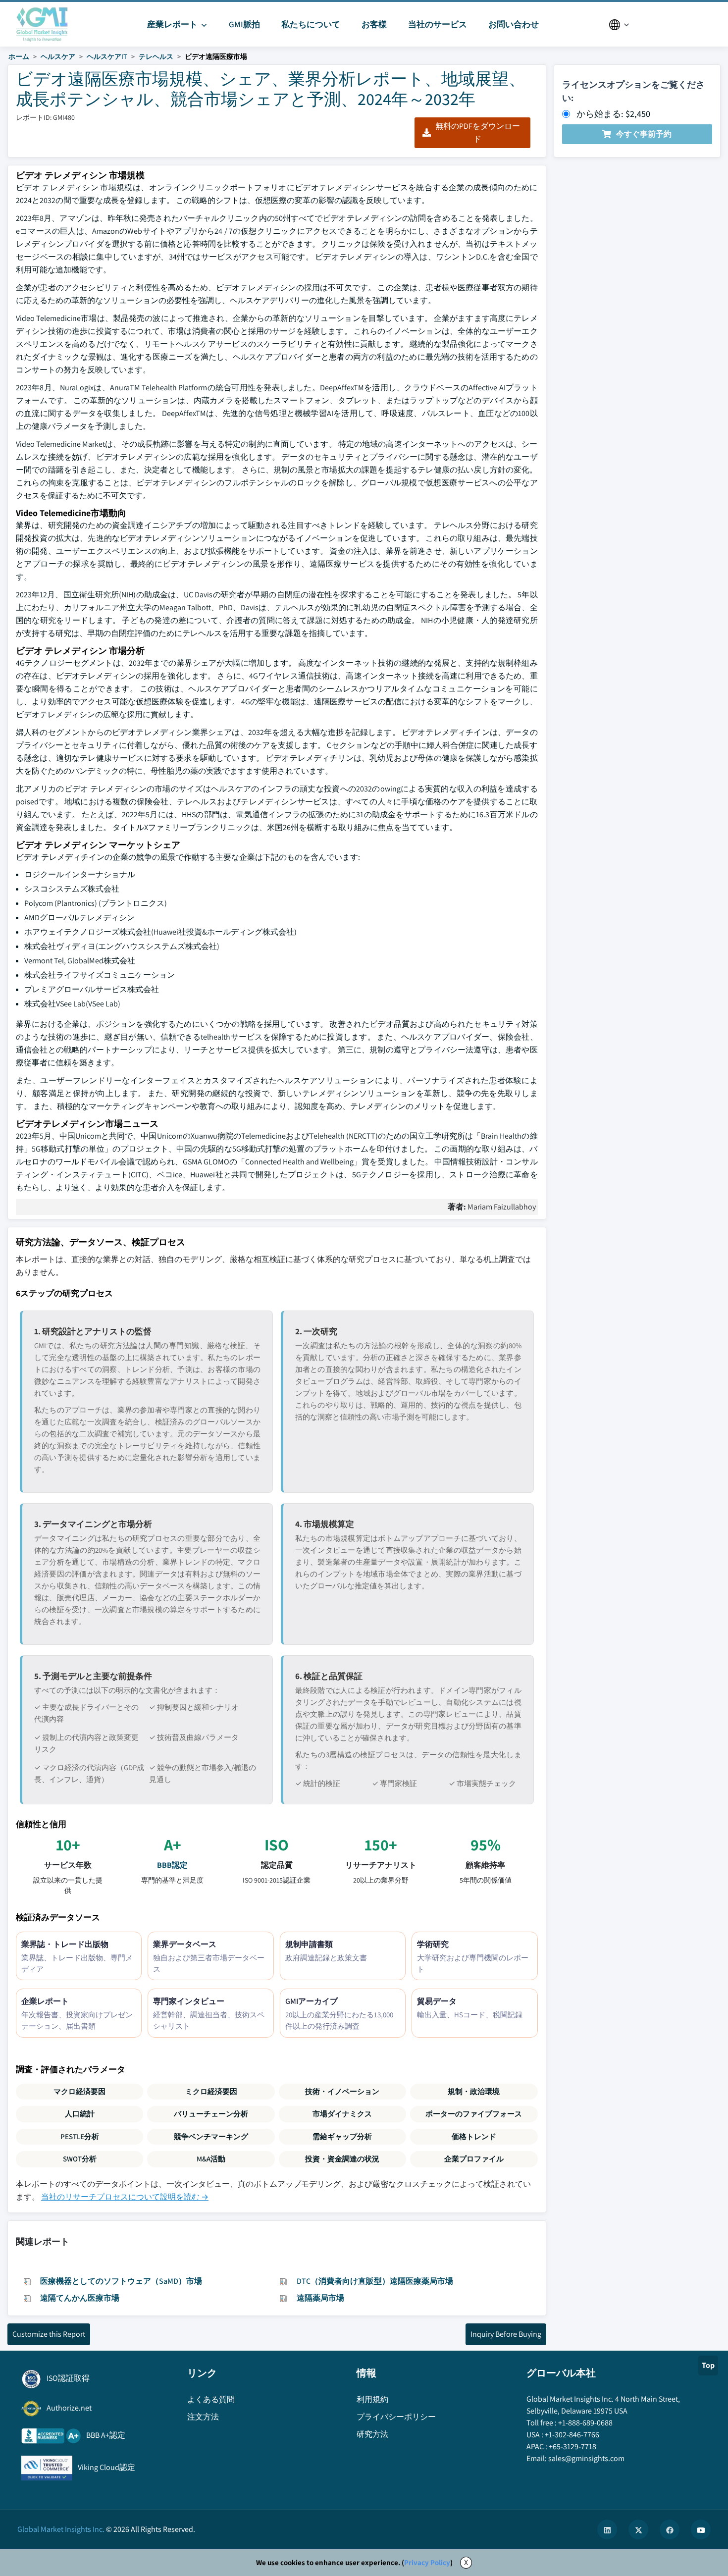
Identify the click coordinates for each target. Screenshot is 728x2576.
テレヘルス (156, 56)
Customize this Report (49, 2334)
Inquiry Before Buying (506, 2334)
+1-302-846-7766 (572, 2435)
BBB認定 (172, 1865)
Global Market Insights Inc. (61, 2529)
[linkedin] (607, 2529)
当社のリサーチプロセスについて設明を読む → (125, 2197)
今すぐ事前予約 (644, 134)
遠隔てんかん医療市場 (80, 2298)
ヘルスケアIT (107, 56)
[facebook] (670, 2529)
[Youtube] (701, 2529)
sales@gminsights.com (586, 2458)
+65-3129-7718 (572, 2446)
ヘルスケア (58, 56)
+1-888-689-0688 (585, 2423)
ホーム (19, 56)
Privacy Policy (427, 2562)
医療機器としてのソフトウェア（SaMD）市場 (121, 2281)
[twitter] (638, 2529)
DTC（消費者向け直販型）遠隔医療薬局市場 (375, 2281)
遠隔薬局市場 (320, 2298)
